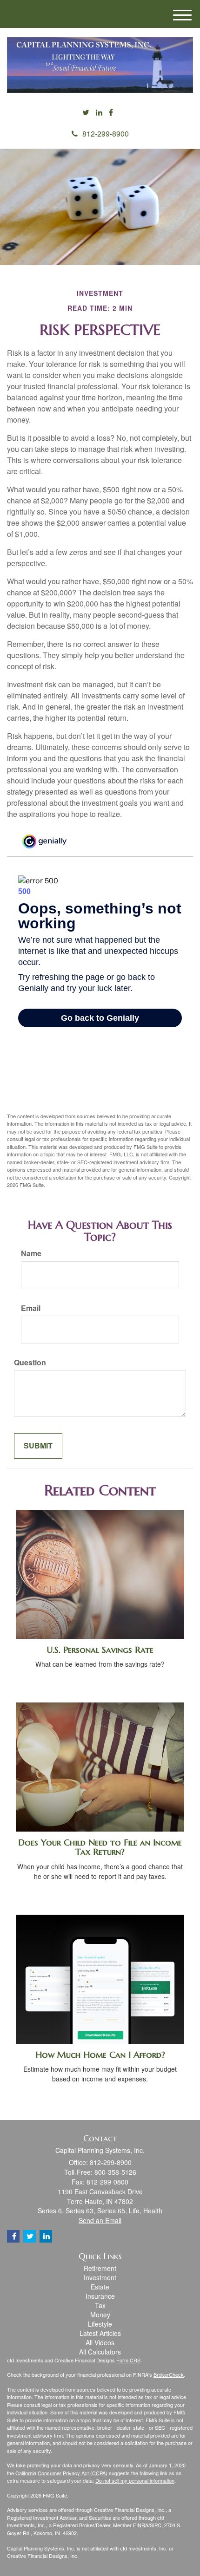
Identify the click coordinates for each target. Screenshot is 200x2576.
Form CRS (128, 2360)
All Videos (100, 2342)
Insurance (100, 2296)
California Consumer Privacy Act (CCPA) (61, 2473)
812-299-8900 (106, 134)
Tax (100, 2305)
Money (100, 2315)
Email (31, 1308)
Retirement (100, 2268)
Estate (100, 2287)
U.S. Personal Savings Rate (100, 1650)
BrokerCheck (169, 2374)
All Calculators (100, 2352)
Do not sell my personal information (135, 2480)
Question (30, 1363)
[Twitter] (86, 113)
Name (31, 1253)
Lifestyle (100, 2324)
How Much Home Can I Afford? (100, 2055)
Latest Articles (100, 2333)
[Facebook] (111, 113)
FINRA (141, 2525)
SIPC (156, 2525)
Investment (100, 2277)
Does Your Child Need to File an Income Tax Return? (100, 1847)
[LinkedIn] (99, 113)
